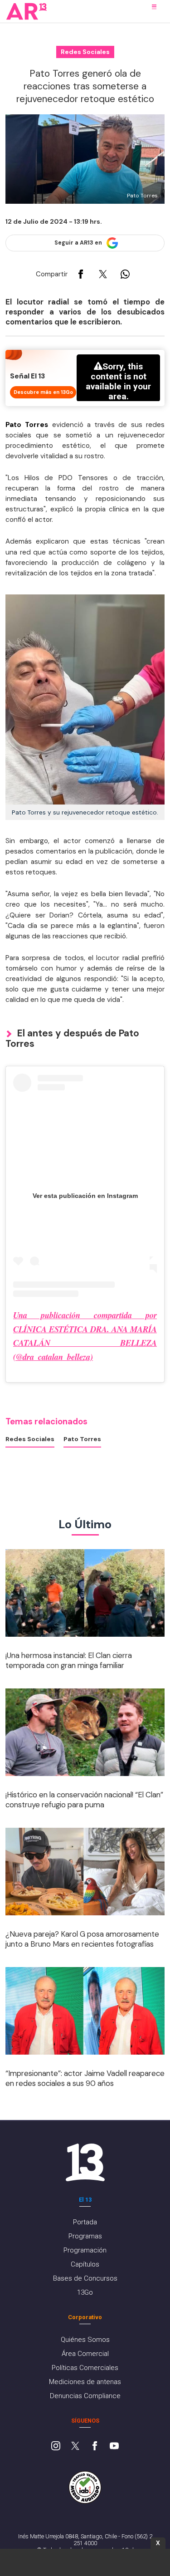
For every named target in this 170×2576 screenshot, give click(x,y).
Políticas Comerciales (85, 2368)
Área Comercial (85, 2354)
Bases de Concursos (85, 2278)
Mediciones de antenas (85, 2382)
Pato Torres (82, 1439)
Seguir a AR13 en (78, 243)
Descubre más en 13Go (43, 392)
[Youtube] (114, 2447)
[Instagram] (56, 2447)
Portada (85, 2222)
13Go (85, 2292)
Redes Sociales (30, 1439)
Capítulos (85, 2264)
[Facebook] (95, 2447)
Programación (85, 2250)
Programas (85, 2236)
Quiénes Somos (85, 2340)
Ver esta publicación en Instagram (85, 1196)
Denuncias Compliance (85, 2396)
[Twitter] (75, 2447)
